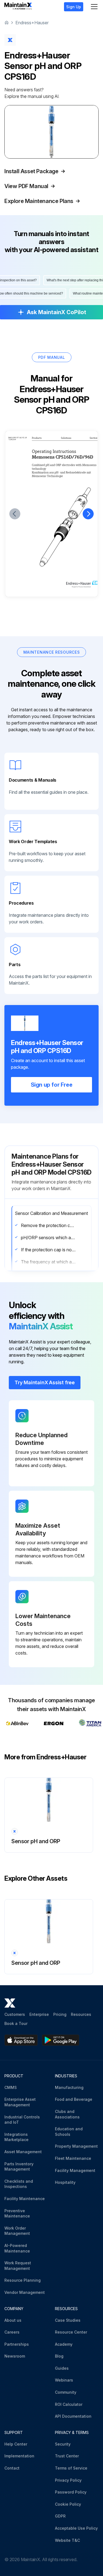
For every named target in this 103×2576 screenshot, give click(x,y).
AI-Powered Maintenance (17, 2248)
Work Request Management (18, 2266)
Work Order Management (17, 2231)
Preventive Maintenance (17, 2213)
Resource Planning (23, 2280)
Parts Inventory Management (19, 2167)
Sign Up (74, 7)
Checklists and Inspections (19, 2184)
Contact (12, 2468)
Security (63, 2444)
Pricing (60, 2014)
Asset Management (23, 2152)
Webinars (64, 2380)
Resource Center (71, 2332)
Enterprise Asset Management (20, 2102)
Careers (12, 2332)
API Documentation (73, 2416)
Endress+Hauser (32, 23)
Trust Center (67, 2456)
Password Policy (71, 2492)
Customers (15, 2014)
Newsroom (15, 2356)
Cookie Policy (68, 2504)
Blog (59, 2356)
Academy (64, 2344)
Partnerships (17, 2344)
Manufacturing (69, 2087)
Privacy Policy (68, 2480)
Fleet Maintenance (73, 2158)
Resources (81, 2014)
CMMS (11, 2087)
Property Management (76, 2146)
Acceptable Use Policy (76, 2528)
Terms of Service (71, 2468)
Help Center (16, 2444)
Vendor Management (25, 2292)
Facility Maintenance (25, 2199)
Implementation (19, 2456)
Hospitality (65, 2182)
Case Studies (68, 2320)
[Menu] (94, 7)
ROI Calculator (69, 2404)
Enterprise (39, 2014)
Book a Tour (16, 2023)
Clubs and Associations (67, 2114)
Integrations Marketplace (16, 2137)
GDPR (60, 2516)
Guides (62, 2368)
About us (13, 2320)
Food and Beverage (74, 2099)
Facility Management (75, 2170)
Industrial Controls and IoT (22, 2120)
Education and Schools (69, 2132)
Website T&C (67, 2540)
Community (66, 2392)
